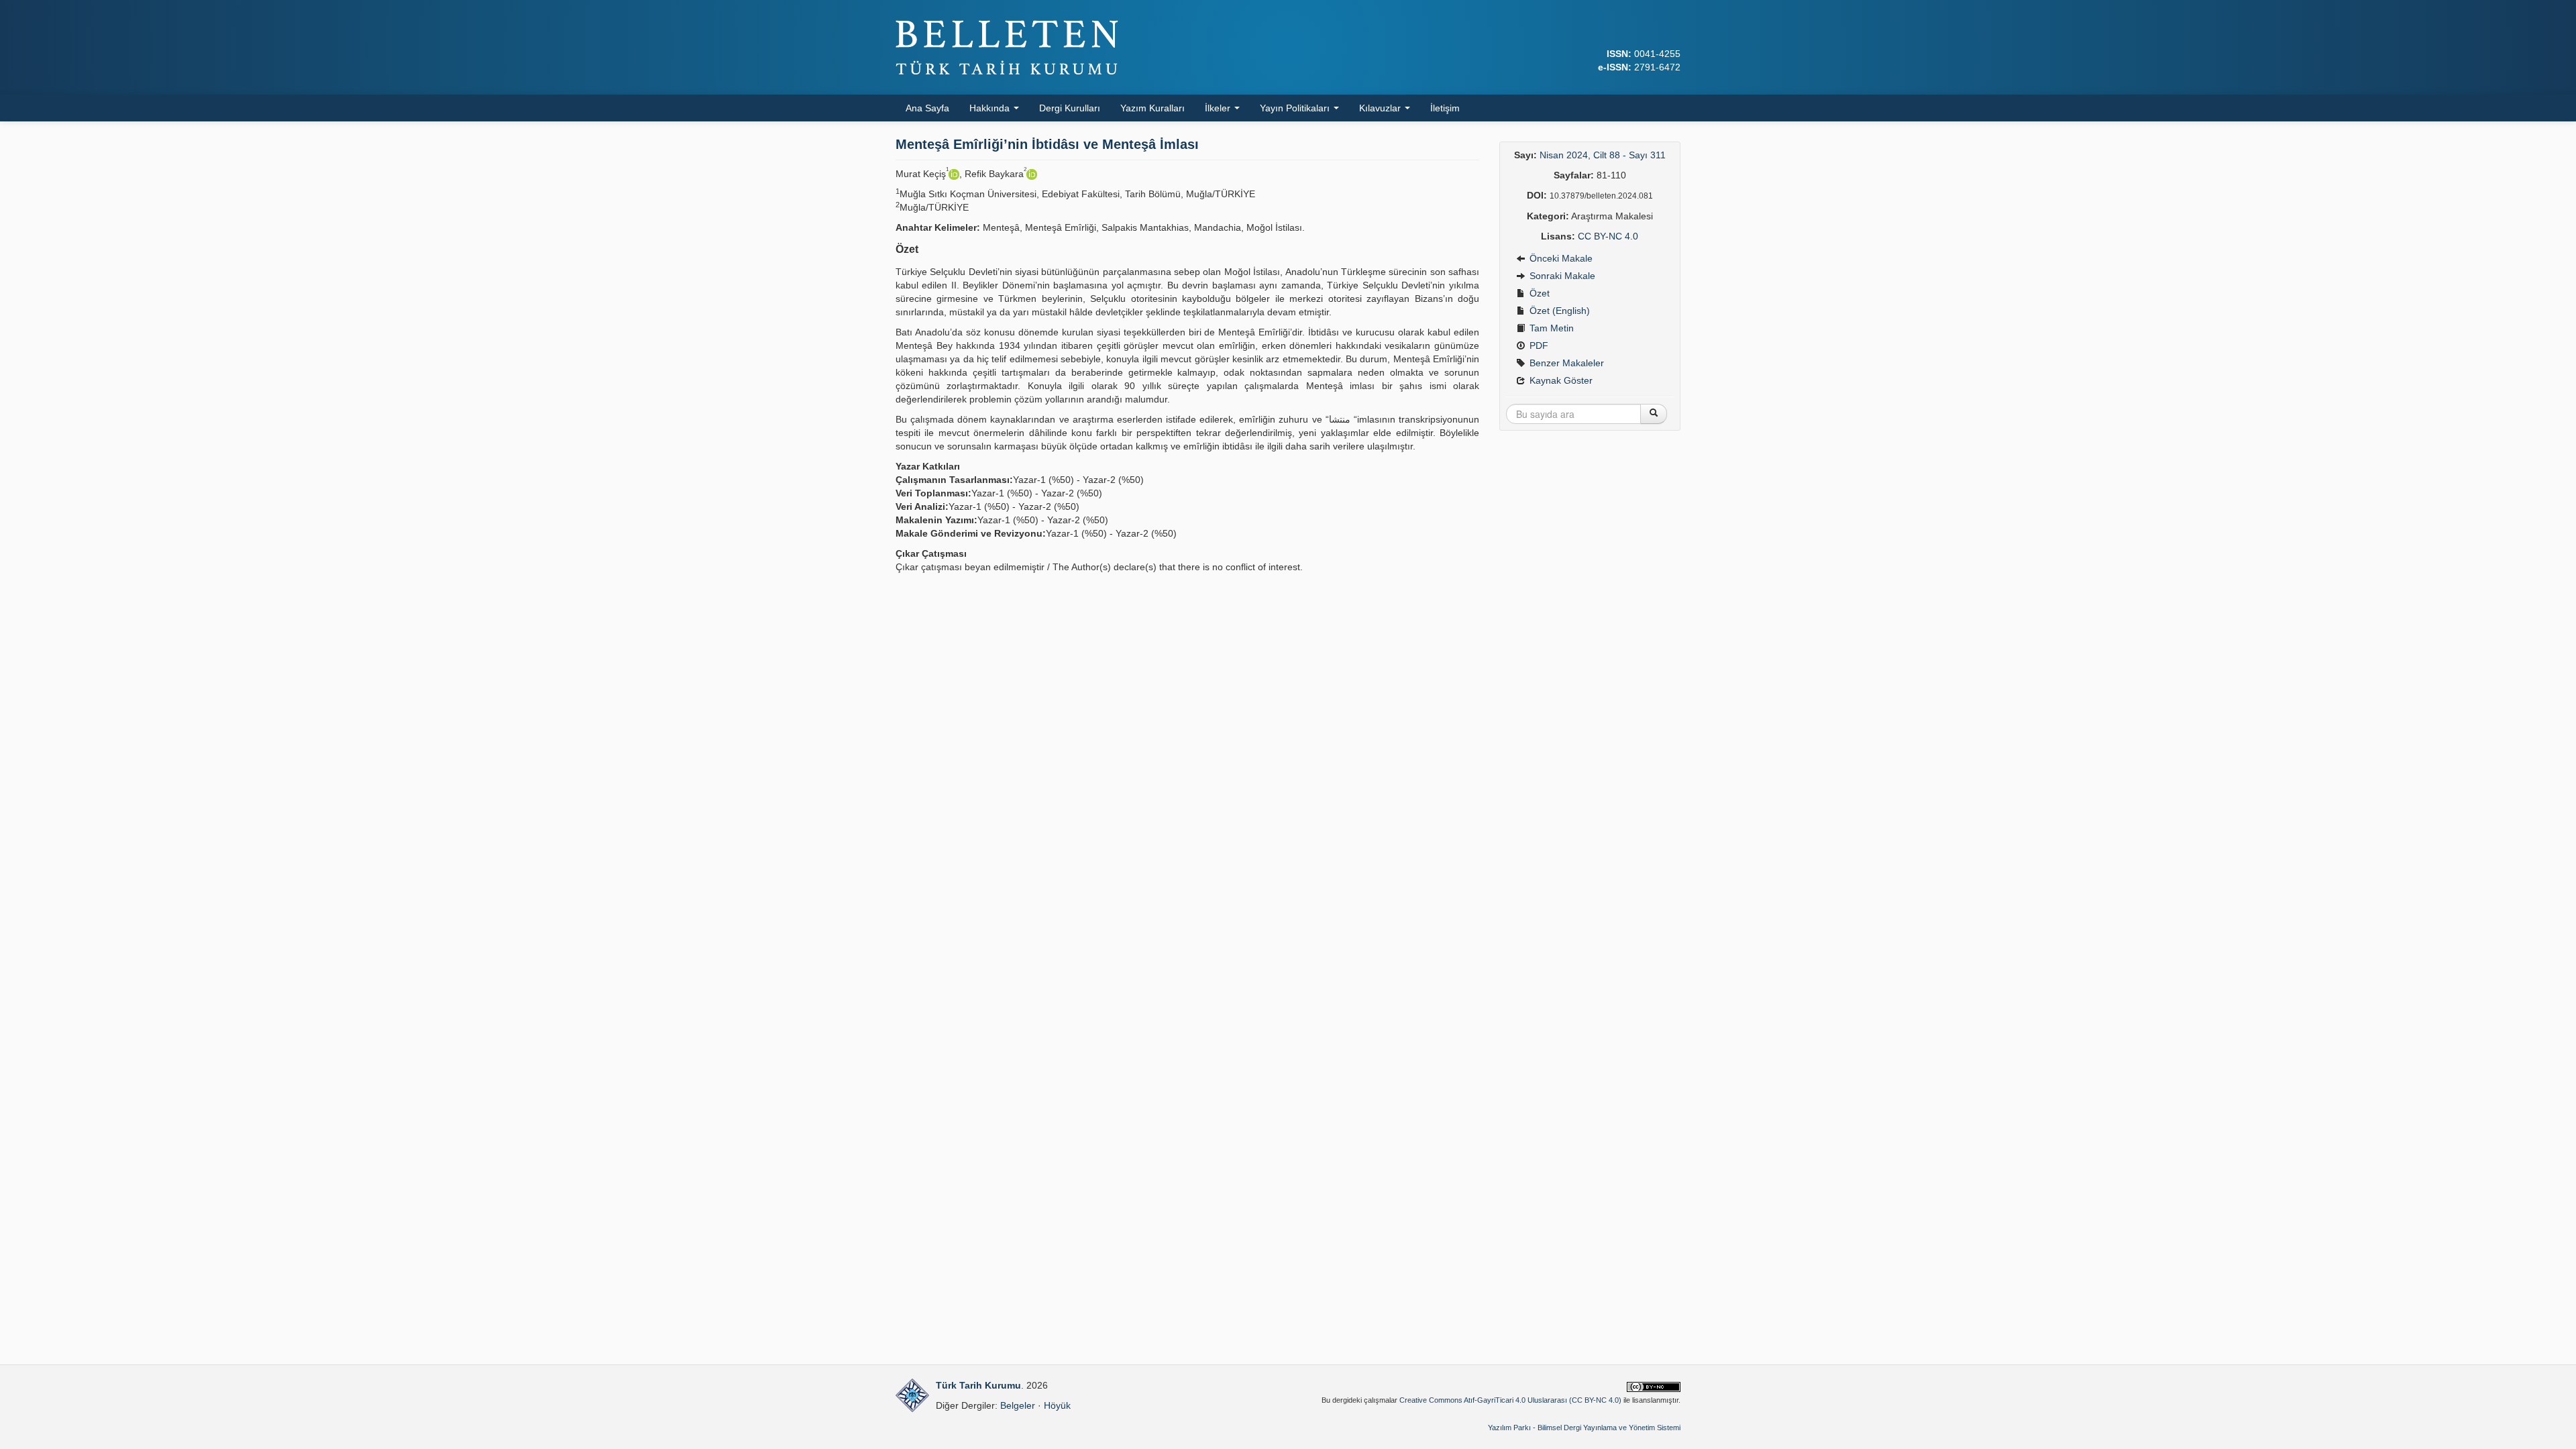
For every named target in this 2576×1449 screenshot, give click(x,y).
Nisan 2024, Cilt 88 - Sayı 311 (1603, 155)
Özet (1538, 293)
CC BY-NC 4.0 (1608, 236)
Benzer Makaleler (1565, 363)
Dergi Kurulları (1070, 108)
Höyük (1057, 1405)
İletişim (1445, 108)
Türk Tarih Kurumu (978, 1385)
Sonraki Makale (1561, 276)
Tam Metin (1550, 328)
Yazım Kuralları (1152, 108)
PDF (1538, 345)
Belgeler (1018, 1405)
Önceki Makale (1560, 258)
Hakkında (991, 108)
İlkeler (1219, 108)
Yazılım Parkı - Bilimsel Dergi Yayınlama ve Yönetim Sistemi (1584, 1428)
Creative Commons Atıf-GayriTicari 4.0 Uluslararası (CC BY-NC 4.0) (1510, 1400)
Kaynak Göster (1560, 380)
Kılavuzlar (1381, 108)
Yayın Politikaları (1296, 108)
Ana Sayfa (927, 108)
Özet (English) (1558, 311)
